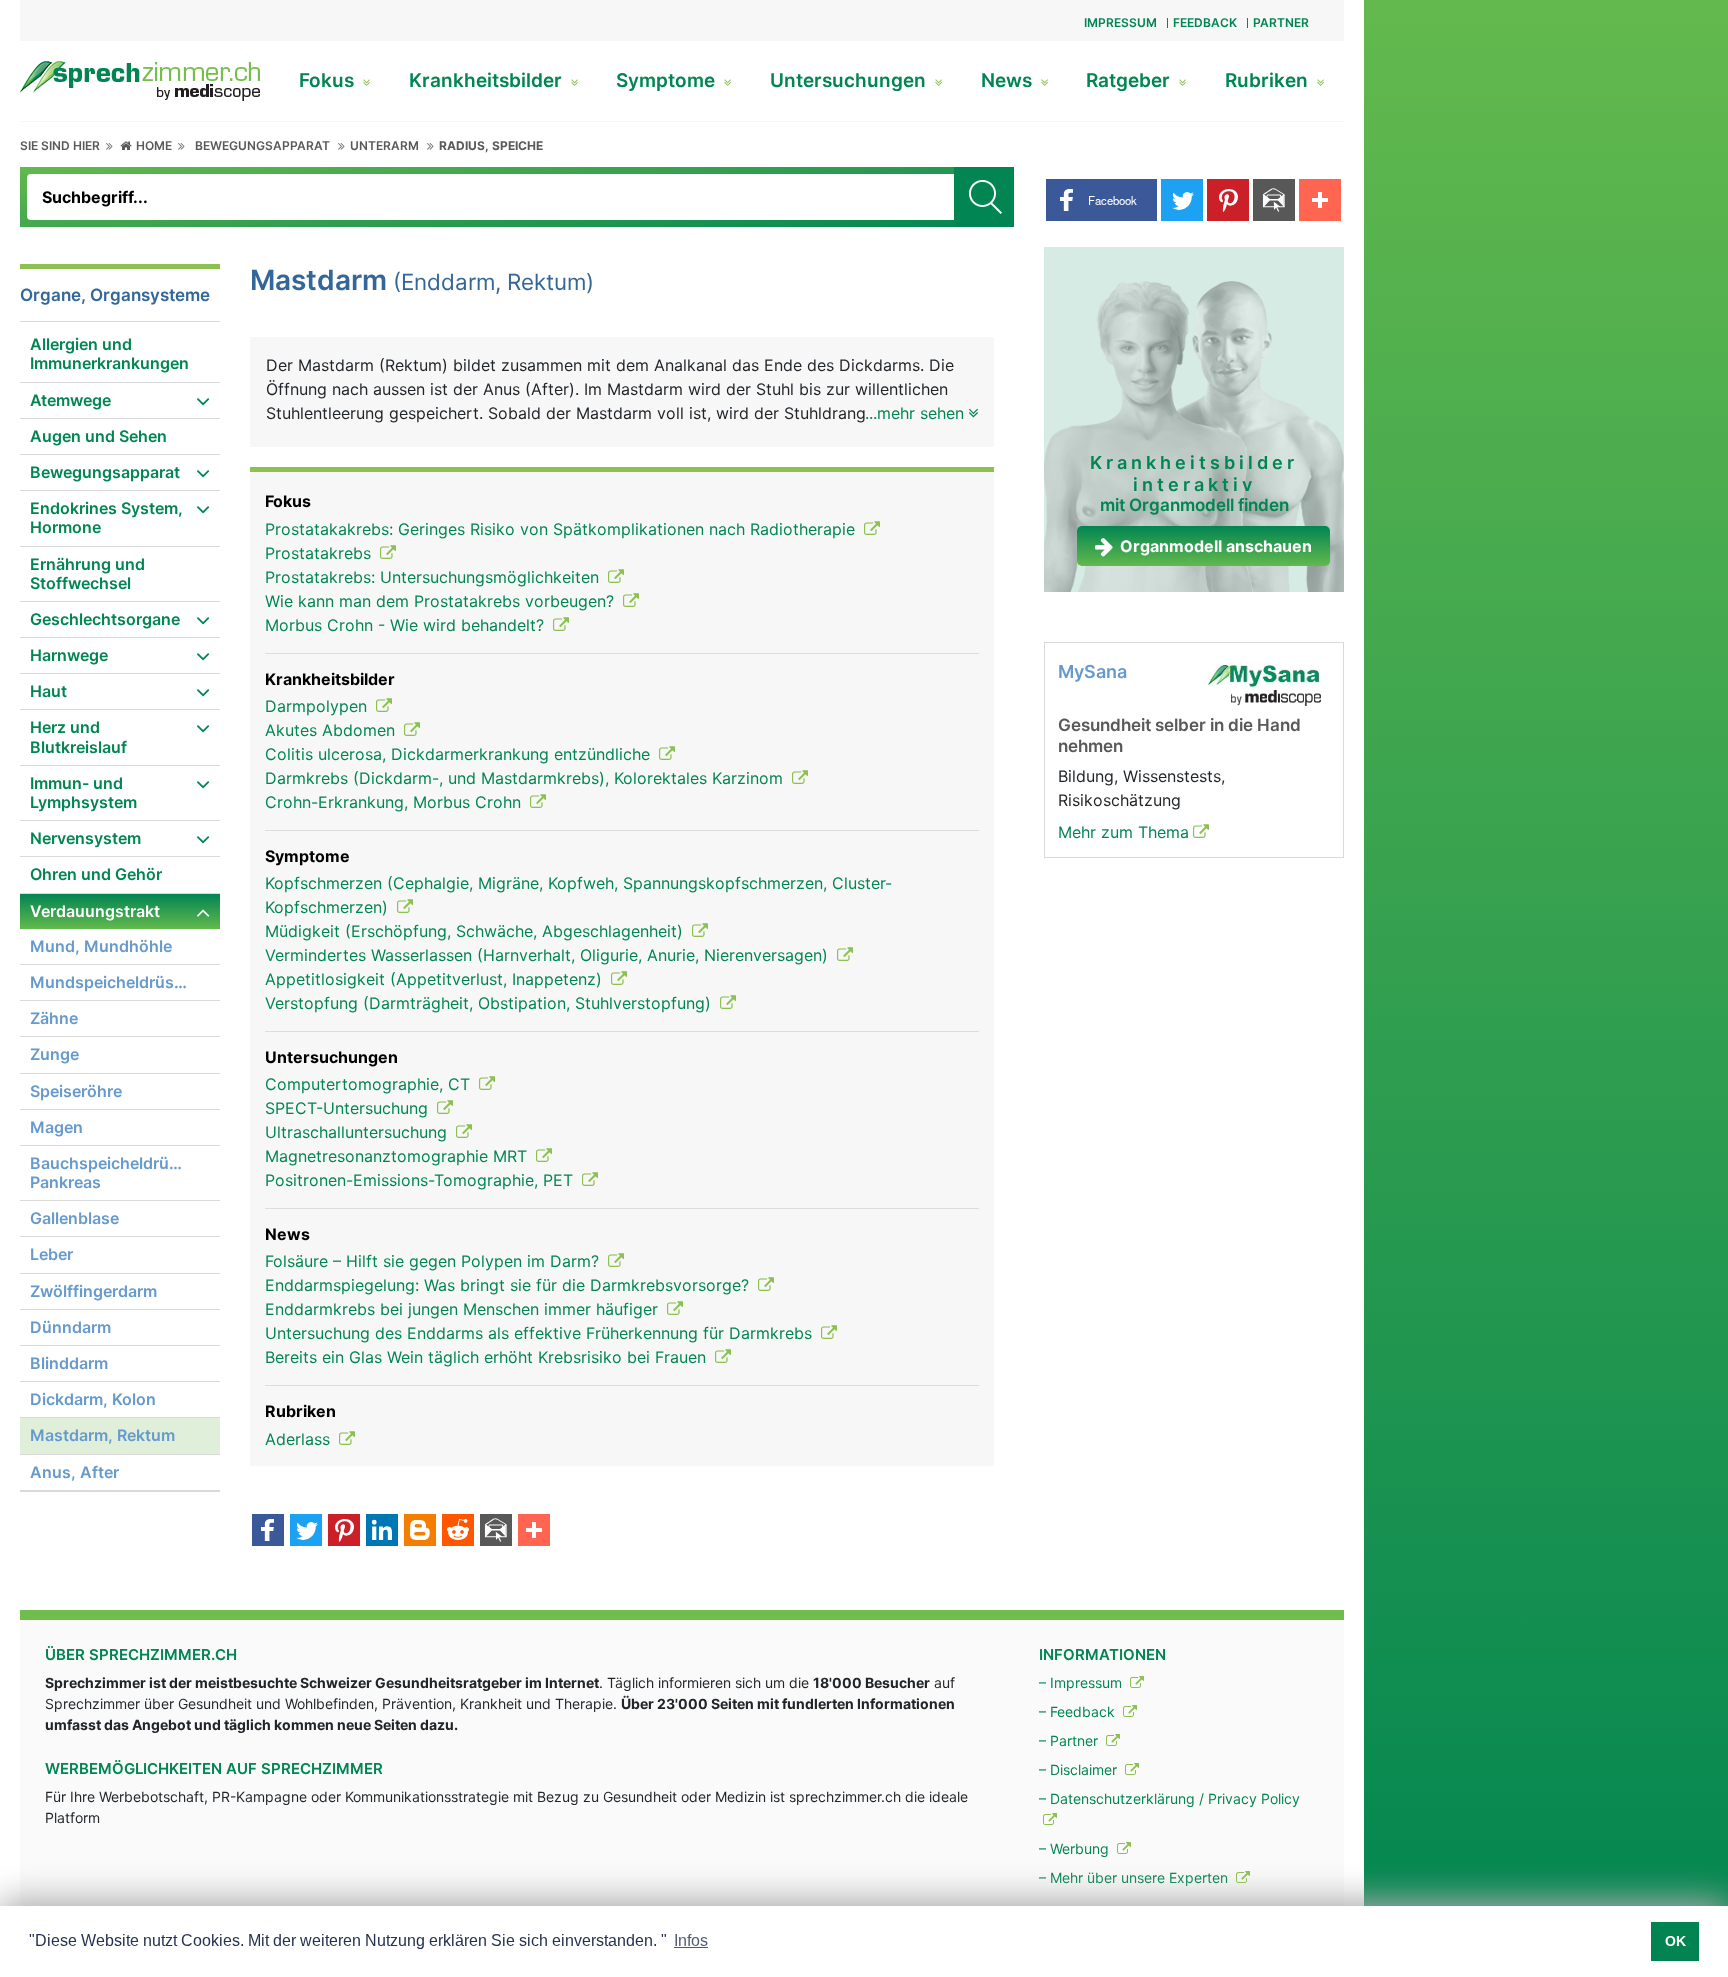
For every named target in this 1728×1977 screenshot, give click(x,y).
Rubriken (1269, 80)
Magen (56, 1127)
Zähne (54, 1018)
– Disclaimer (1080, 1769)
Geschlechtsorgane (105, 619)
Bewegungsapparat (262, 145)
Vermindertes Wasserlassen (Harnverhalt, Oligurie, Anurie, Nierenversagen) (549, 955)
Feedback (1205, 22)
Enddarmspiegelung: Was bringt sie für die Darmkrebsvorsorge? (509, 1285)
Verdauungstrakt (95, 911)
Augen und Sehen (98, 436)
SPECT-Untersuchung (349, 1108)
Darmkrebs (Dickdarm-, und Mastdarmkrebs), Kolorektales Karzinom (526, 778)
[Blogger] (420, 1532)
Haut (48, 691)
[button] (1101, 200)
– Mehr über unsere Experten (1135, 1877)
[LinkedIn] (382, 1532)
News (1009, 80)
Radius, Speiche (491, 145)
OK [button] (1675, 1941)
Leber (51, 1254)
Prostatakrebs (320, 553)
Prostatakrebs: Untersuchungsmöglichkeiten (434, 577)
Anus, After (74, 1472)
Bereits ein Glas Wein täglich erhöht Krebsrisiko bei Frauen (488, 1357)
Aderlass (300, 1439)
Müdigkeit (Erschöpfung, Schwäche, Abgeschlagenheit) (476, 931)
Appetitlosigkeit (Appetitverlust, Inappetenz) (436, 979)
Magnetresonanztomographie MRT (398, 1156)
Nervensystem (85, 838)
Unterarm (384, 145)
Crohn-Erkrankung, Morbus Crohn (395, 802)
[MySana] (1264, 684)
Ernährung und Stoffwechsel (87, 573)
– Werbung (1076, 1848)
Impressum (1120, 22)
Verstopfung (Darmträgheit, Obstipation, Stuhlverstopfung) (490, 1003)
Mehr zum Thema (1123, 832)
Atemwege (70, 400)
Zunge (54, 1054)
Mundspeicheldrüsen (111, 982)
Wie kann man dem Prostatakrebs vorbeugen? (442, 601)
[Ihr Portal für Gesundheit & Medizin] (140, 79)
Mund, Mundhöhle (101, 946)
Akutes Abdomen (332, 730)
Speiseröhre (76, 1091)
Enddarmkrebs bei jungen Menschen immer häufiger (464, 1309)
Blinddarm (69, 1363)
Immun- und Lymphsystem (83, 792)
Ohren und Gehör (96, 874)
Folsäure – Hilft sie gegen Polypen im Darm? (434, 1261)
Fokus (329, 80)
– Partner (1070, 1740)
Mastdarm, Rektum (102, 1435)
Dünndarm (70, 1327)
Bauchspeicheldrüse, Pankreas (111, 1172)
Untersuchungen (850, 80)
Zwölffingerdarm (93, 1291)
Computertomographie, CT (370, 1084)
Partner (1281, 22)
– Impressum (1082, 1682)
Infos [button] (691, 1940)
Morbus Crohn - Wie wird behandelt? (407, 625)
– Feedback (1079, 1711)
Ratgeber (1130, 80)
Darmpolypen (318, 706)
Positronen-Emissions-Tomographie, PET (421, 1180)
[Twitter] (306, 1532)
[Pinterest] (344, 1532)
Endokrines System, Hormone (106, 517)
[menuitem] (120, 354)
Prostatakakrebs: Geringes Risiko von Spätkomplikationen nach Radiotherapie (562, 529)
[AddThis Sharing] (534, 1532)
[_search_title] (984, 197)
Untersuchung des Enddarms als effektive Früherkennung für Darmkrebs (541, 1333)
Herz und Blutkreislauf (78, 736)
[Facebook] (268, 1532)
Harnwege (69, 655)
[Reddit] (458, 1532)
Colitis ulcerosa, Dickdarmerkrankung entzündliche (460, 754)
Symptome (668, 80)
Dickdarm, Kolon (93, 1399)
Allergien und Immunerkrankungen (109, 353)
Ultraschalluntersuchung (358, 1132)
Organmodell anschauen (1216, 546)
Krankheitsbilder (488, 80)
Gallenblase (74, 1218)
